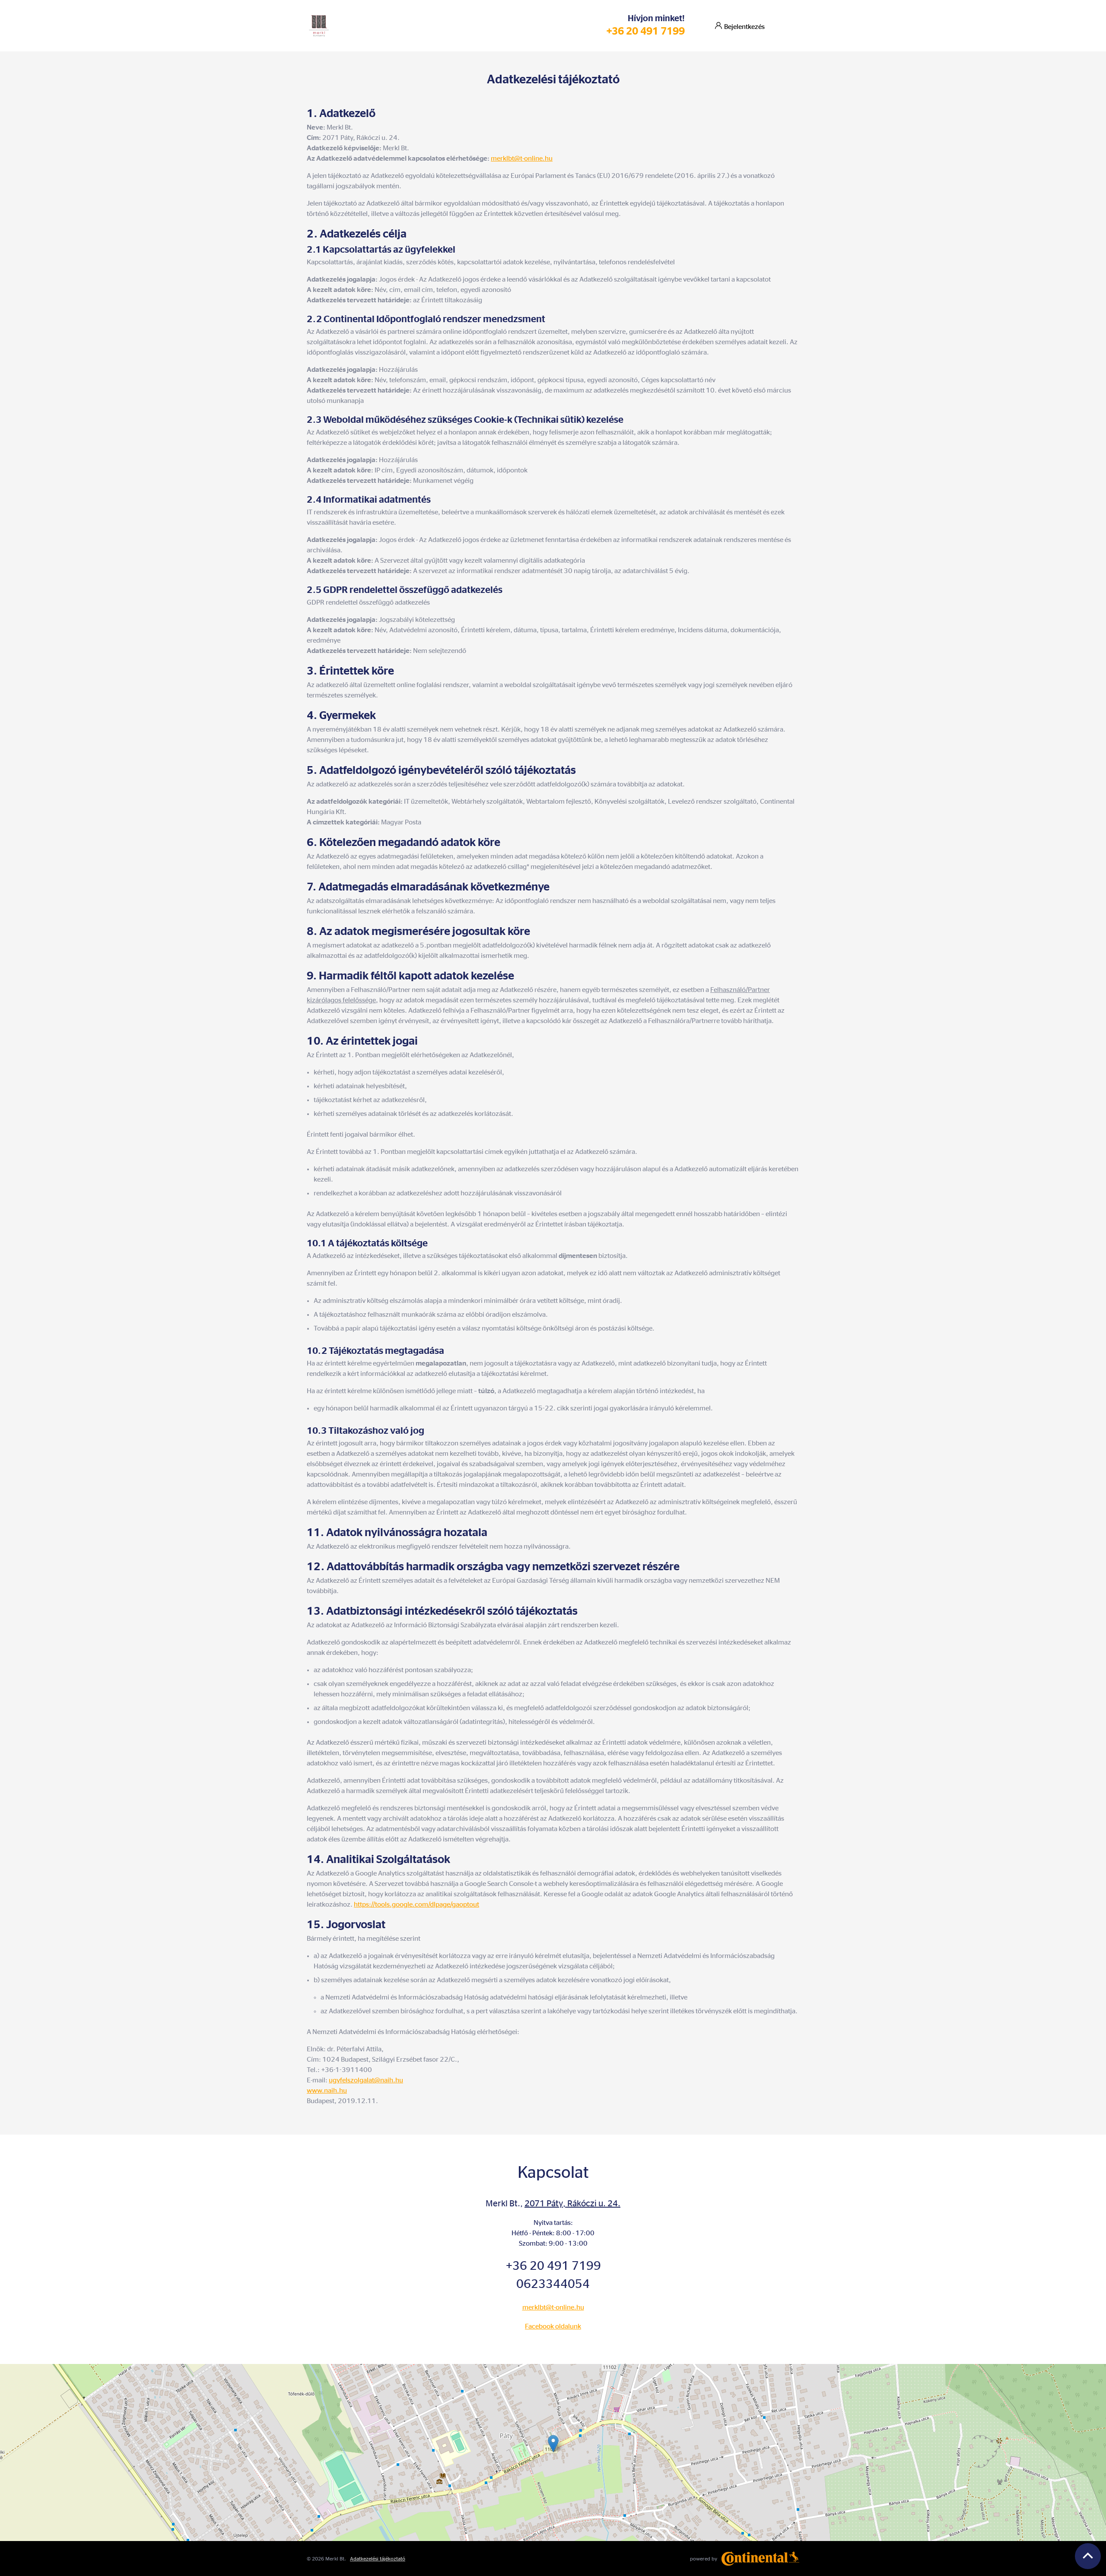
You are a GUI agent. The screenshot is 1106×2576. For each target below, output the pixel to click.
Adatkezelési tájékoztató (378, 2559)
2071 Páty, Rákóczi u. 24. (572, 2204)
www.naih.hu (327, 2091)
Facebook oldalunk (553, 2326)
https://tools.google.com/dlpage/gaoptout (416, 1904)
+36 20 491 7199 (645, 32)
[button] (553, 2444)
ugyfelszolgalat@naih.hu (366, 2080)
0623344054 (553, 2284)
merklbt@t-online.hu (522, 158)
